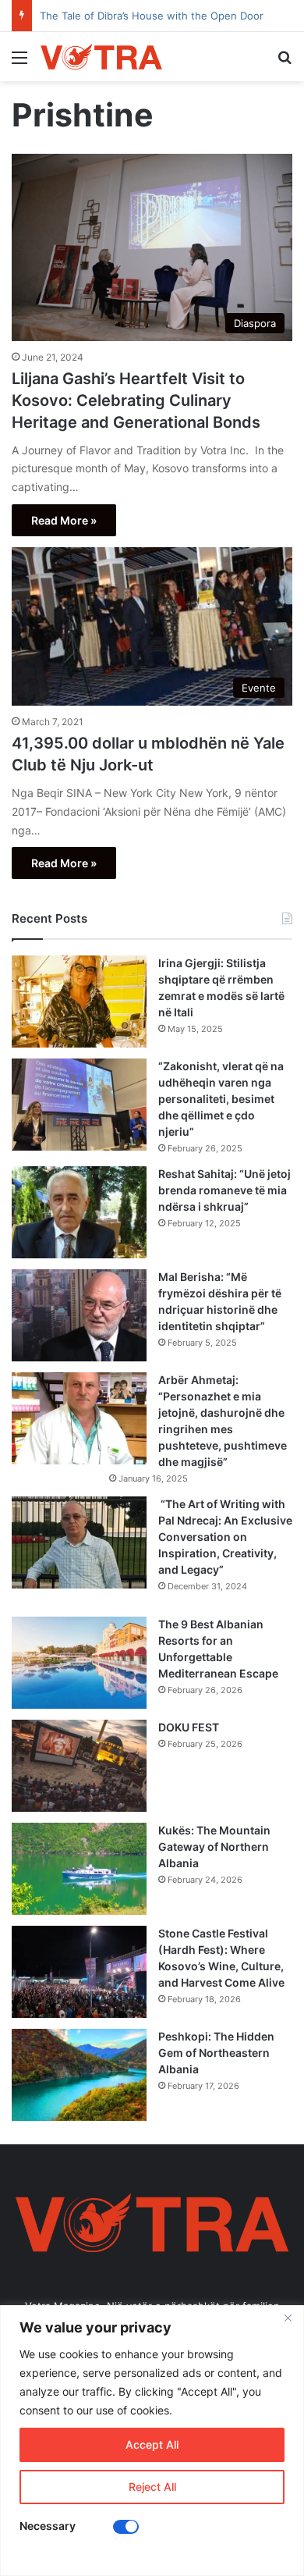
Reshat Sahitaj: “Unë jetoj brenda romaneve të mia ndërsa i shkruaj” (224, 1190)
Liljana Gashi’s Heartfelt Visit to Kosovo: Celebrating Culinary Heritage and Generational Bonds (136, 400)
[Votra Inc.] (101, 57)
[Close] (288, 2318)
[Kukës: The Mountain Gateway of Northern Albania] (79, 1869)
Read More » (64, 520)
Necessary (48, 2526)
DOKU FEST (190, 1727)
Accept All (152, 2444)
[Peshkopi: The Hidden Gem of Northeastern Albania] (79, 2075)
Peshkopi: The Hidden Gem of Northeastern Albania (216, 2053)
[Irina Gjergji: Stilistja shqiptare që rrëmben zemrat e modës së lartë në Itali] (79, 1002)
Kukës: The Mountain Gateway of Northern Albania (214, 1847)
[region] (152, 2441)
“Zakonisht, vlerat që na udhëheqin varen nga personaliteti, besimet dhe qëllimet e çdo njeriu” (221, 1099)
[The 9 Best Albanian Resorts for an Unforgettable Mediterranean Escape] (79, 1663)
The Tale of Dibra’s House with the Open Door (152, 16)
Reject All (152, 2487)
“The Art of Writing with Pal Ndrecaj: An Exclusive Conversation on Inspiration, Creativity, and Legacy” (225, 1537)
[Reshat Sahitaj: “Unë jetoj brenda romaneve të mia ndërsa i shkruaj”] (79, 1212)
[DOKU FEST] (79, 1766)
